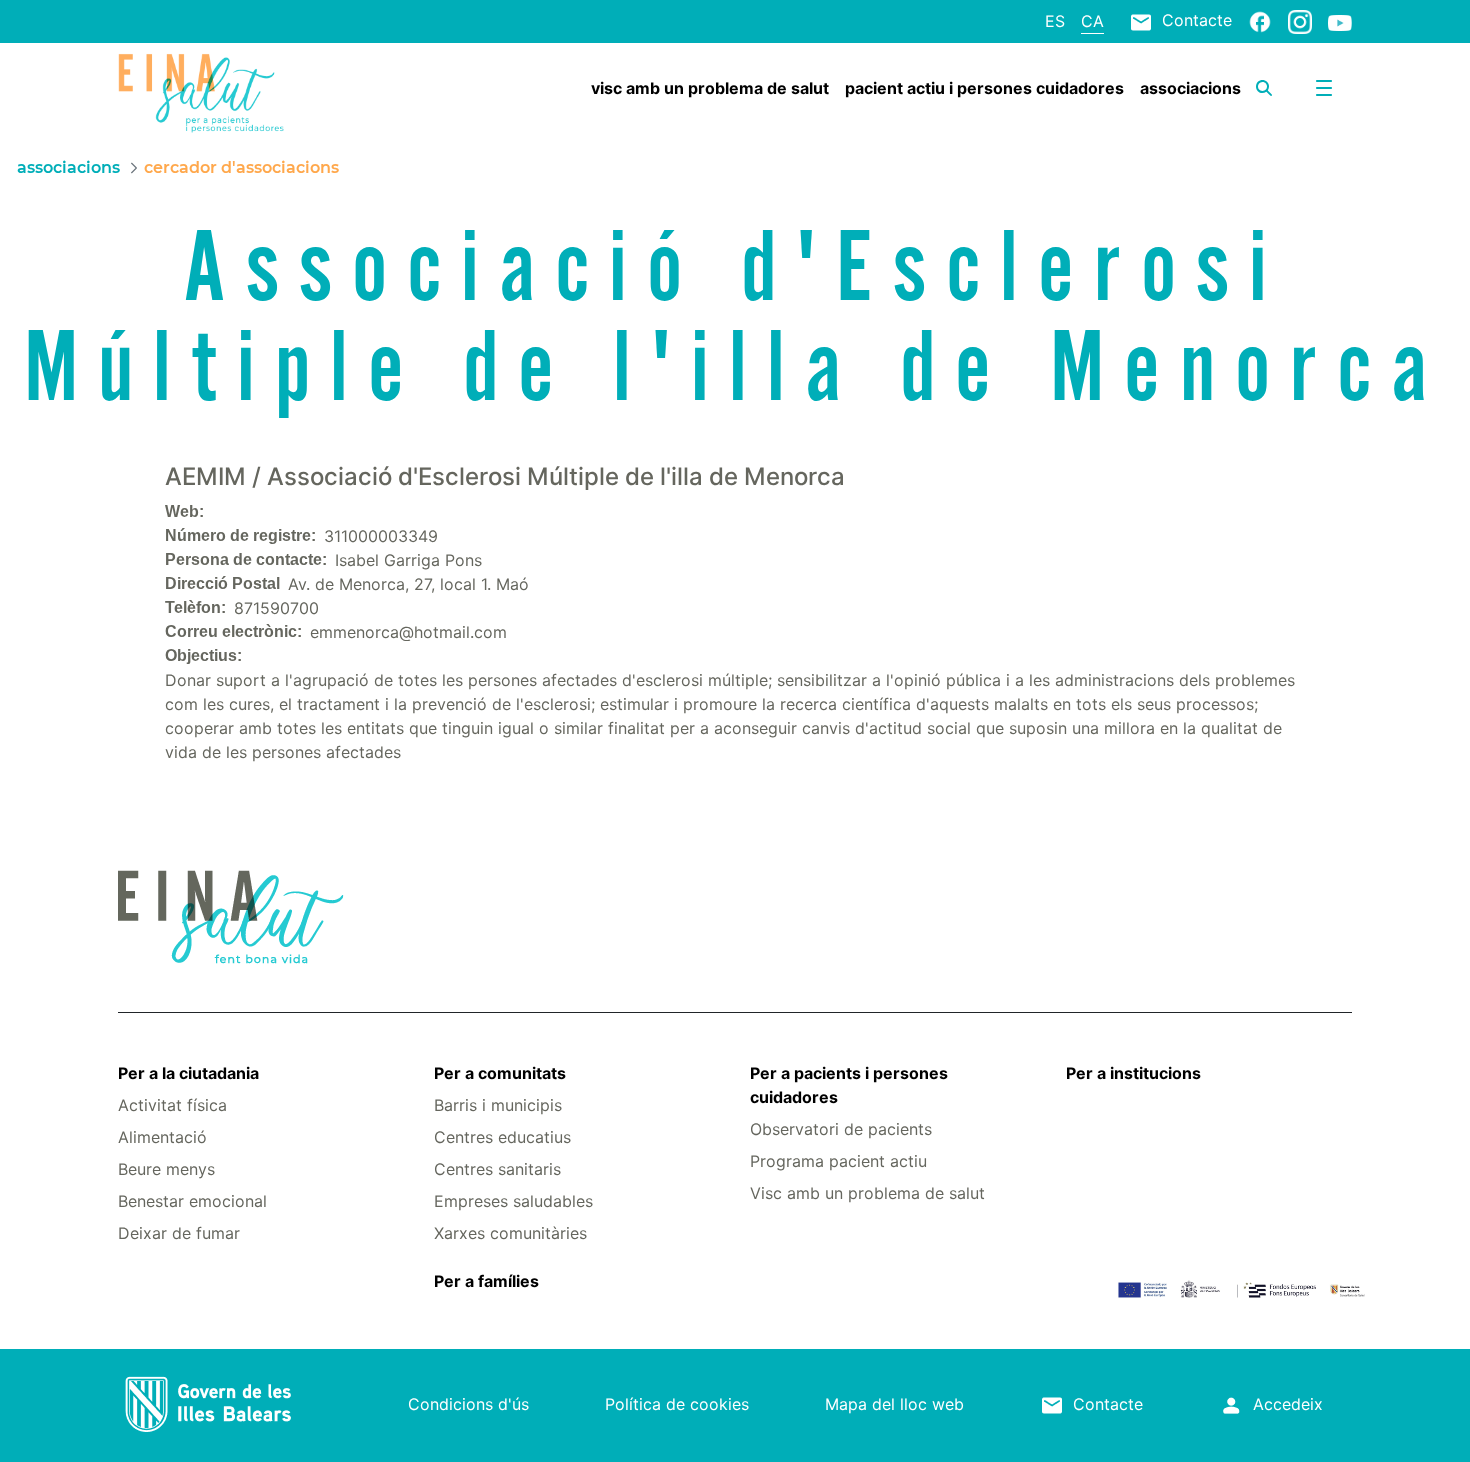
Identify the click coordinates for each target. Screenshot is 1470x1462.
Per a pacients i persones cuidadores (849, 1085)
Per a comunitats (500, 1073)
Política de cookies (677, 1404)
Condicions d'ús (468, 1404)
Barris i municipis (498, 1105)
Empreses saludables (513, 1201)
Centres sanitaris (497, 1169)
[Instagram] (1300, 21)
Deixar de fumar (179, 1233)
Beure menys (166, 1169)
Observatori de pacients (841, 1129)
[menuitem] (710, 88)
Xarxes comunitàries (510, 1233)
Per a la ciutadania (188, 1073)
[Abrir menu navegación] (1324, 88)
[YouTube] (1340, 22)
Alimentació (162, 1137)
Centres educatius (502, 1137)
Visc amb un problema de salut (867, 1193)
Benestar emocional (192, 1201)
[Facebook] (1260, 21)
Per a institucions (1133, 1073)
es (1055, 21)
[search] (1264, 88)
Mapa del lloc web (894, 1404)
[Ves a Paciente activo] (221, 93)
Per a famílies (486, 1281)
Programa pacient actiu (838, 1161)
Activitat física (172, 1105)
